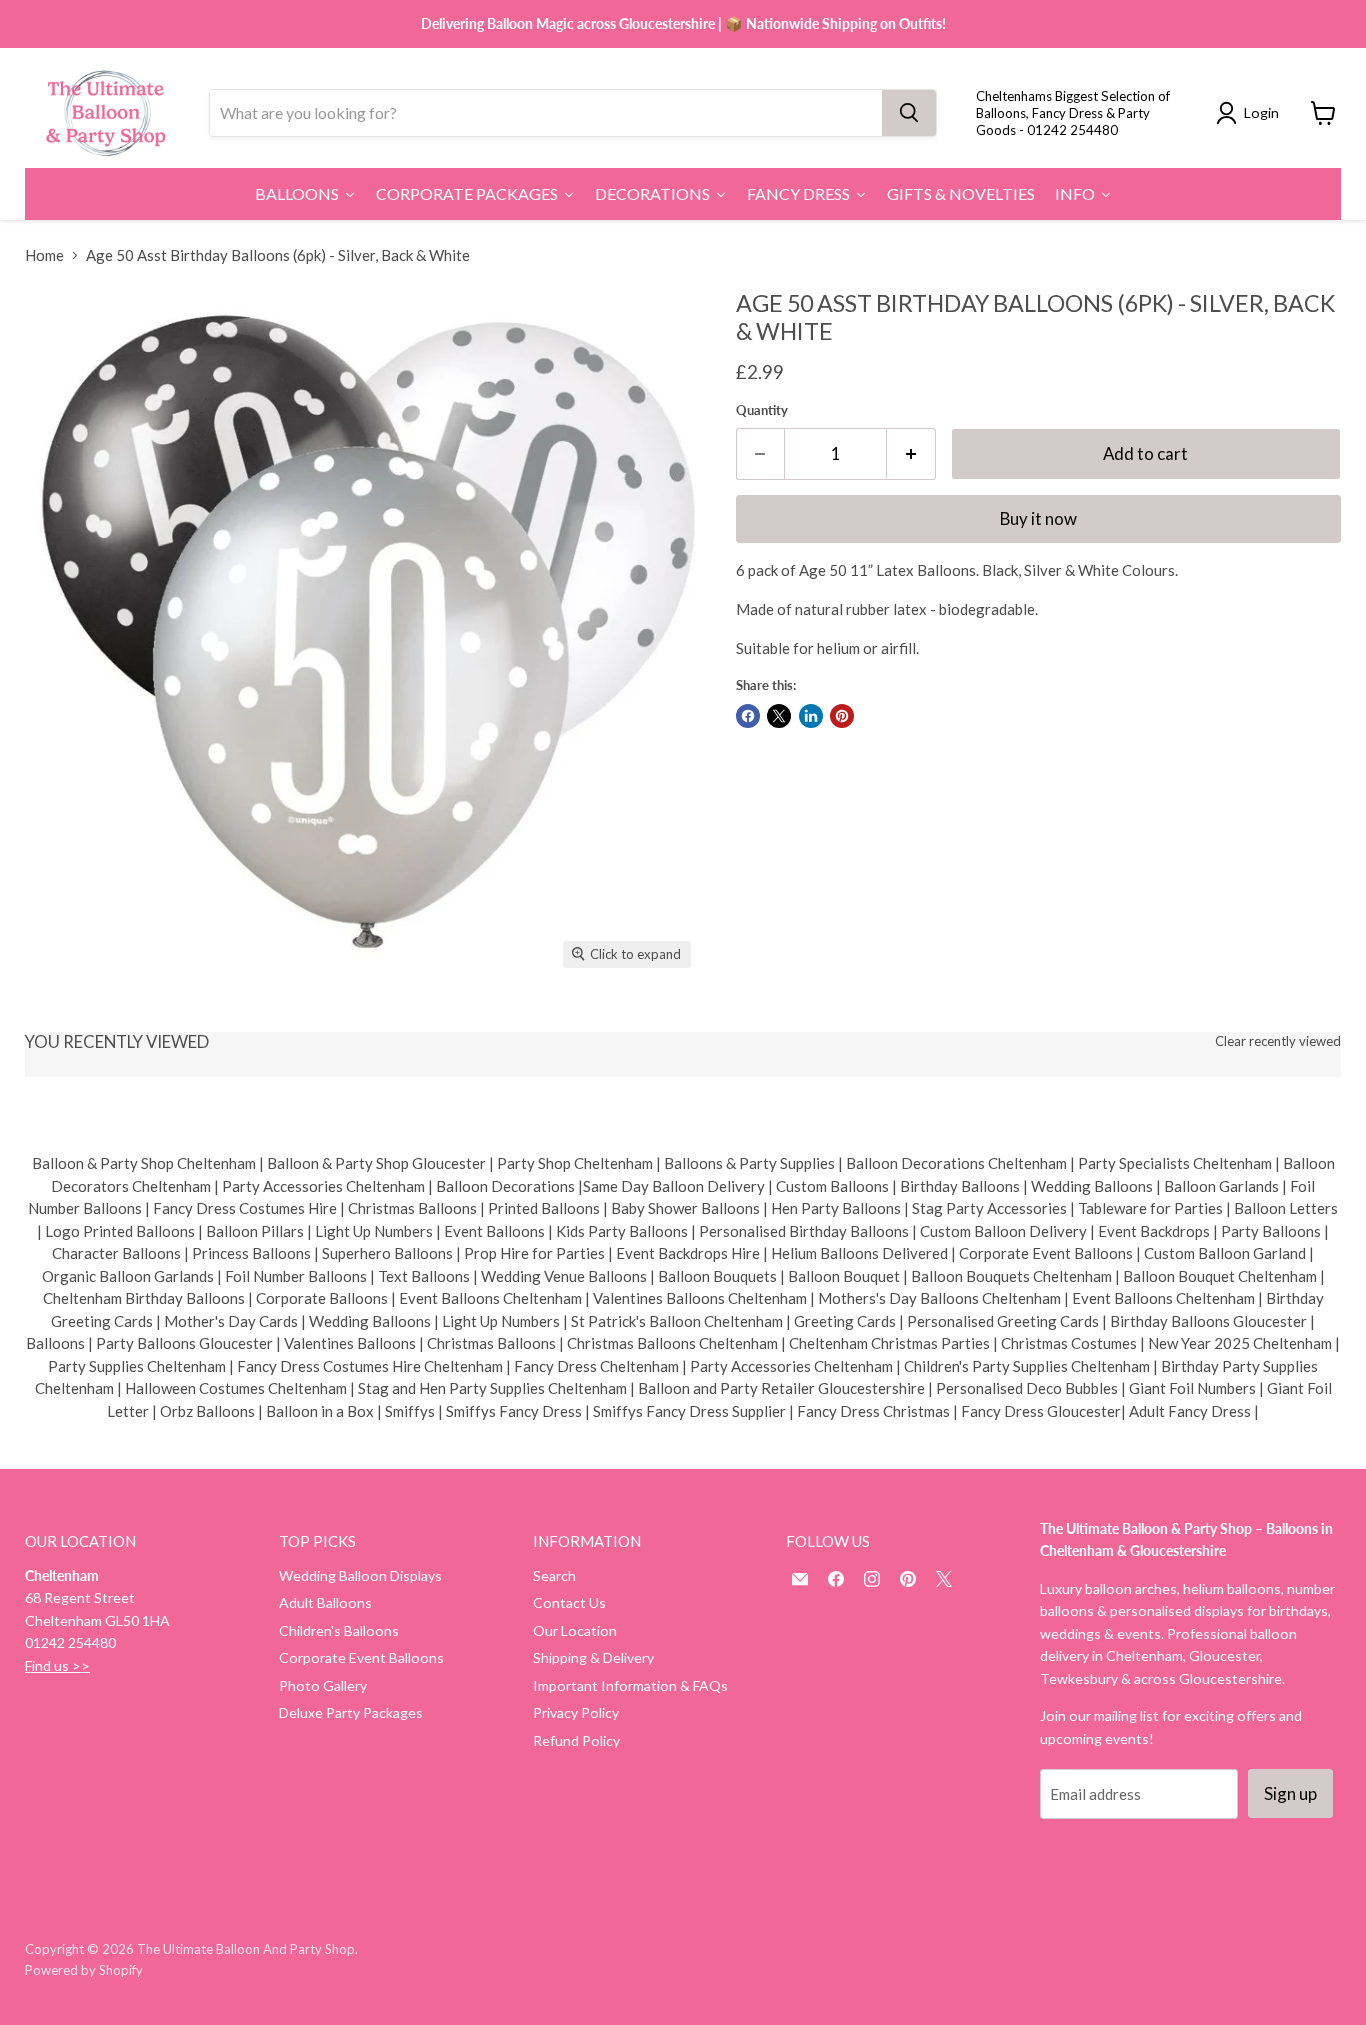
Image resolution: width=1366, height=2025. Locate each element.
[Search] (909, 113)
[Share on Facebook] (748, 716)
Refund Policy (576, 1740)
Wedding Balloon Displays (360, 1575)
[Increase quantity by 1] (911, 453)
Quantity (762, 410)
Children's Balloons (339, 1630)
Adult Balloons (325, 1602)
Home (44, 255)
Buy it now (1038, 518)
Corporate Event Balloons (361, 1657)
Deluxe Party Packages (351, 1712)
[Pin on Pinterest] (842, 716)
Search (554, 1575)
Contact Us (569, 1602)
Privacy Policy (576, 1712)
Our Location (575, 1630)
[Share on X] (779, 716)
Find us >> (57, 1665)
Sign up (1290, 1793)
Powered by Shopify (84, 1970)
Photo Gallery (323, 1685)
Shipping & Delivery (593, 1657)
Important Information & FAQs (630, 1685)
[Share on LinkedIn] (811, 716)
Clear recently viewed (1278, 1041)
